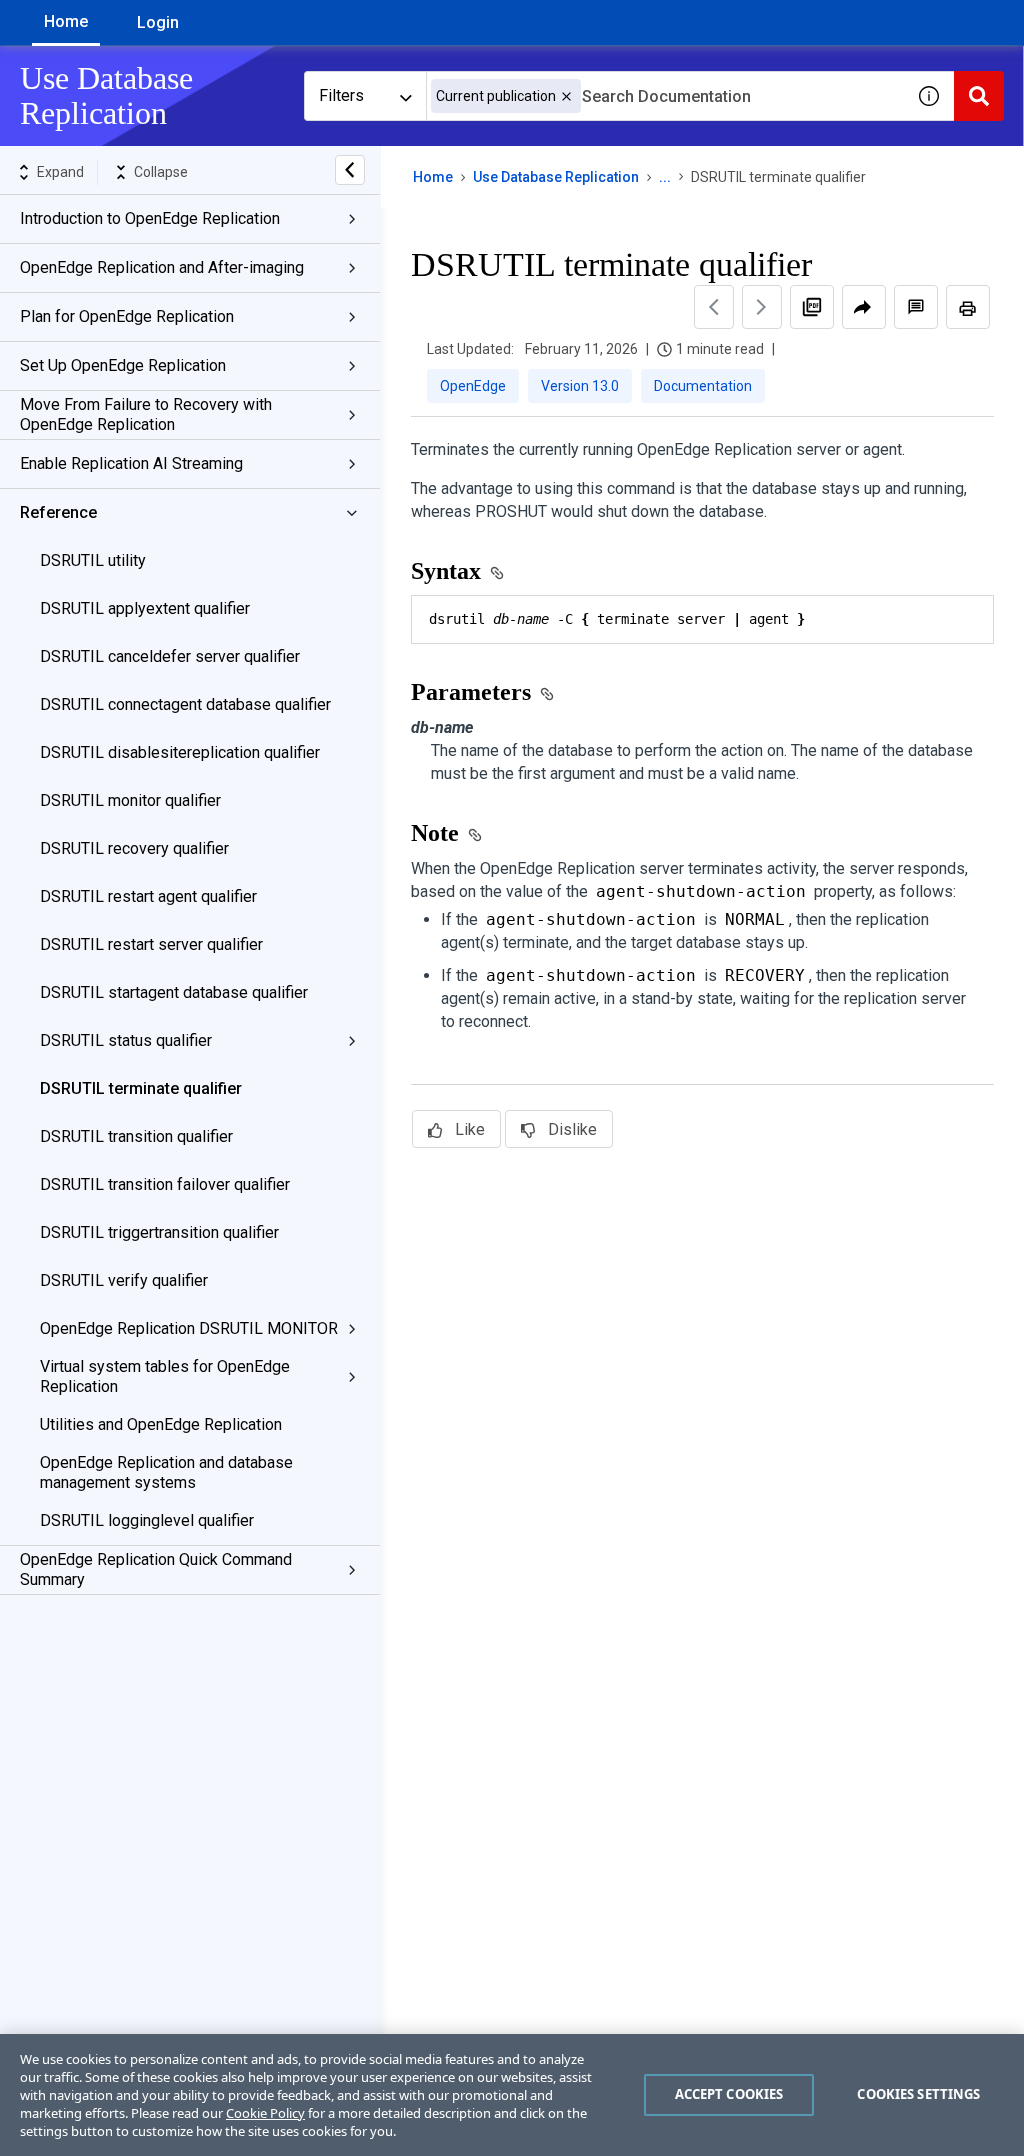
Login (158, 22)
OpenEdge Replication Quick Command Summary (156, 1569)
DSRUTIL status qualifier (126, 1040)
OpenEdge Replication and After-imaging (162, 267)
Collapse (161, 172)
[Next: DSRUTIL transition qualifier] (762, 307)
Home (66, 21)
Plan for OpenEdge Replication (127, 316)
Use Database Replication (556, 177)
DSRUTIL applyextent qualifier (145, 608)
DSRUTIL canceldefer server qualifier (170, 656)
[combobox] (665, 96)
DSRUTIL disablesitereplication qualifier (180, 752)
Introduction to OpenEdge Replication (150, 218)
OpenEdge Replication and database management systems (166, 1472)
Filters (341, 95)
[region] (512, 2095)
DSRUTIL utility (93, 560)
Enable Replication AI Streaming (131, 463)
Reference (58, 512)
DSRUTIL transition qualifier (136, 1136)
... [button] (665, 177)
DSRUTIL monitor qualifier (130, 800)
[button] (566, 96)
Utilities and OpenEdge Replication (161, 1424)
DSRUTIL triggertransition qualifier (159, 1232)
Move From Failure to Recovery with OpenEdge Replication (146, 414)
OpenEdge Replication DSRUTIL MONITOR (189, 1328)
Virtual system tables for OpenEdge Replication (165, 1376)
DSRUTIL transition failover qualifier (165, 1184)
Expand (60, 172)
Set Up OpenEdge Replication (123, 365)
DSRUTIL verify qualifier (124, 1280)
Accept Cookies (729, 2094)
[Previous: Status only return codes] (714, 307)
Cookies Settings (918, 2094)
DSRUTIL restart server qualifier (151, 944)
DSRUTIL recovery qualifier (134, 848)
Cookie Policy (265, 2113)
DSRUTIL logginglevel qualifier (147, 1520)
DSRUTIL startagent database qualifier (174, 992)
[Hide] (350, 170)
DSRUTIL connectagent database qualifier (185, 704)
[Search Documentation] (979, 96)
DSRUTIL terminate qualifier (141, 1088)
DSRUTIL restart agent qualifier (148, 896)
